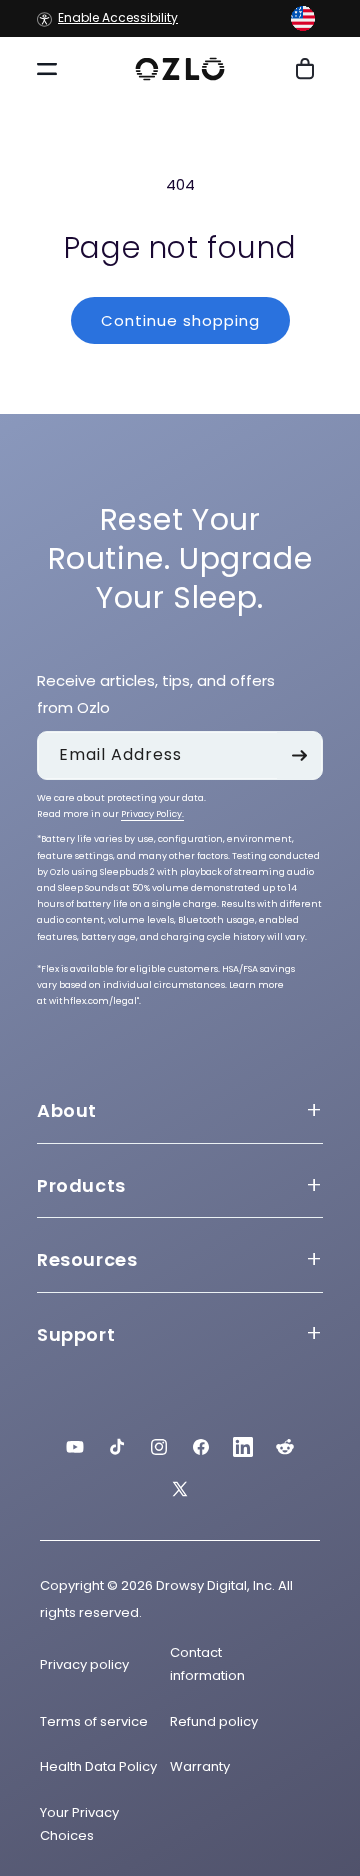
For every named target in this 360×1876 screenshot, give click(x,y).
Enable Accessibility (118, 18)
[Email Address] (299, 755)
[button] (303, 18)
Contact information (207, 1664)
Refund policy (214, 1721)
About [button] (67, 1110)
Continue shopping (180, 320)
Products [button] (81, 1185)
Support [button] (76, 1334)
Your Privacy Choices (79, 1824)
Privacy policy (84, 1664)
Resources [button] (87, 1259)
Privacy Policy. (152, 814)
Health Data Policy (98, 1766)
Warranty (200, 1766)
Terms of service (94, 1721)
